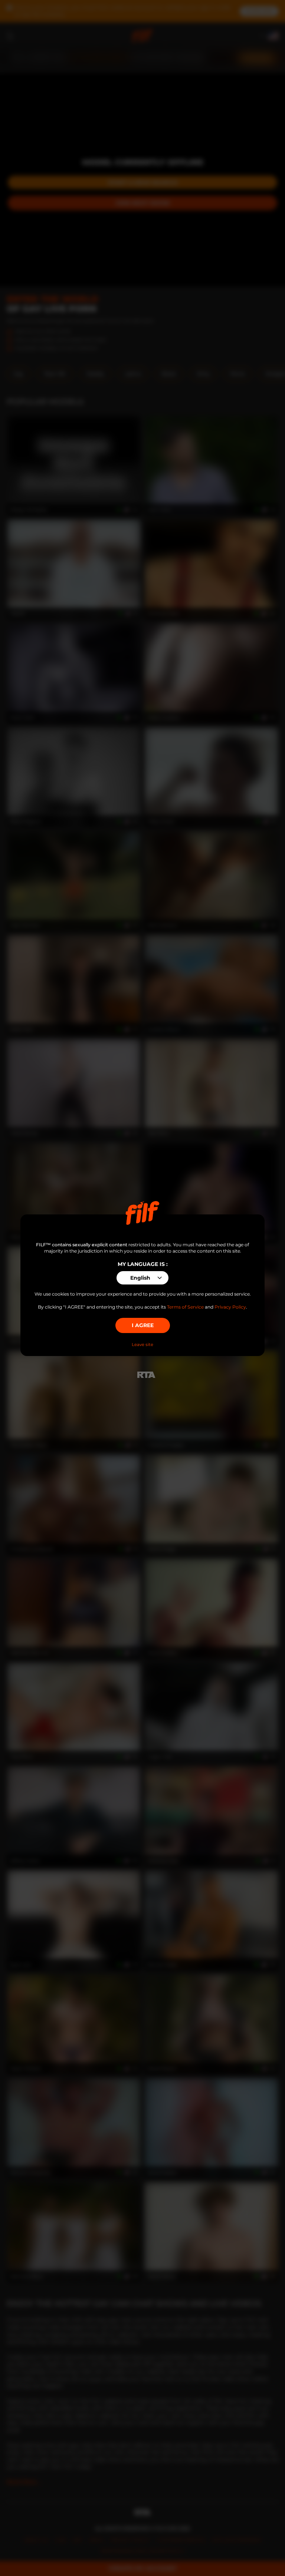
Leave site (142, 1345)
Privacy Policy (230, 1307)
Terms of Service (185, 1307)
